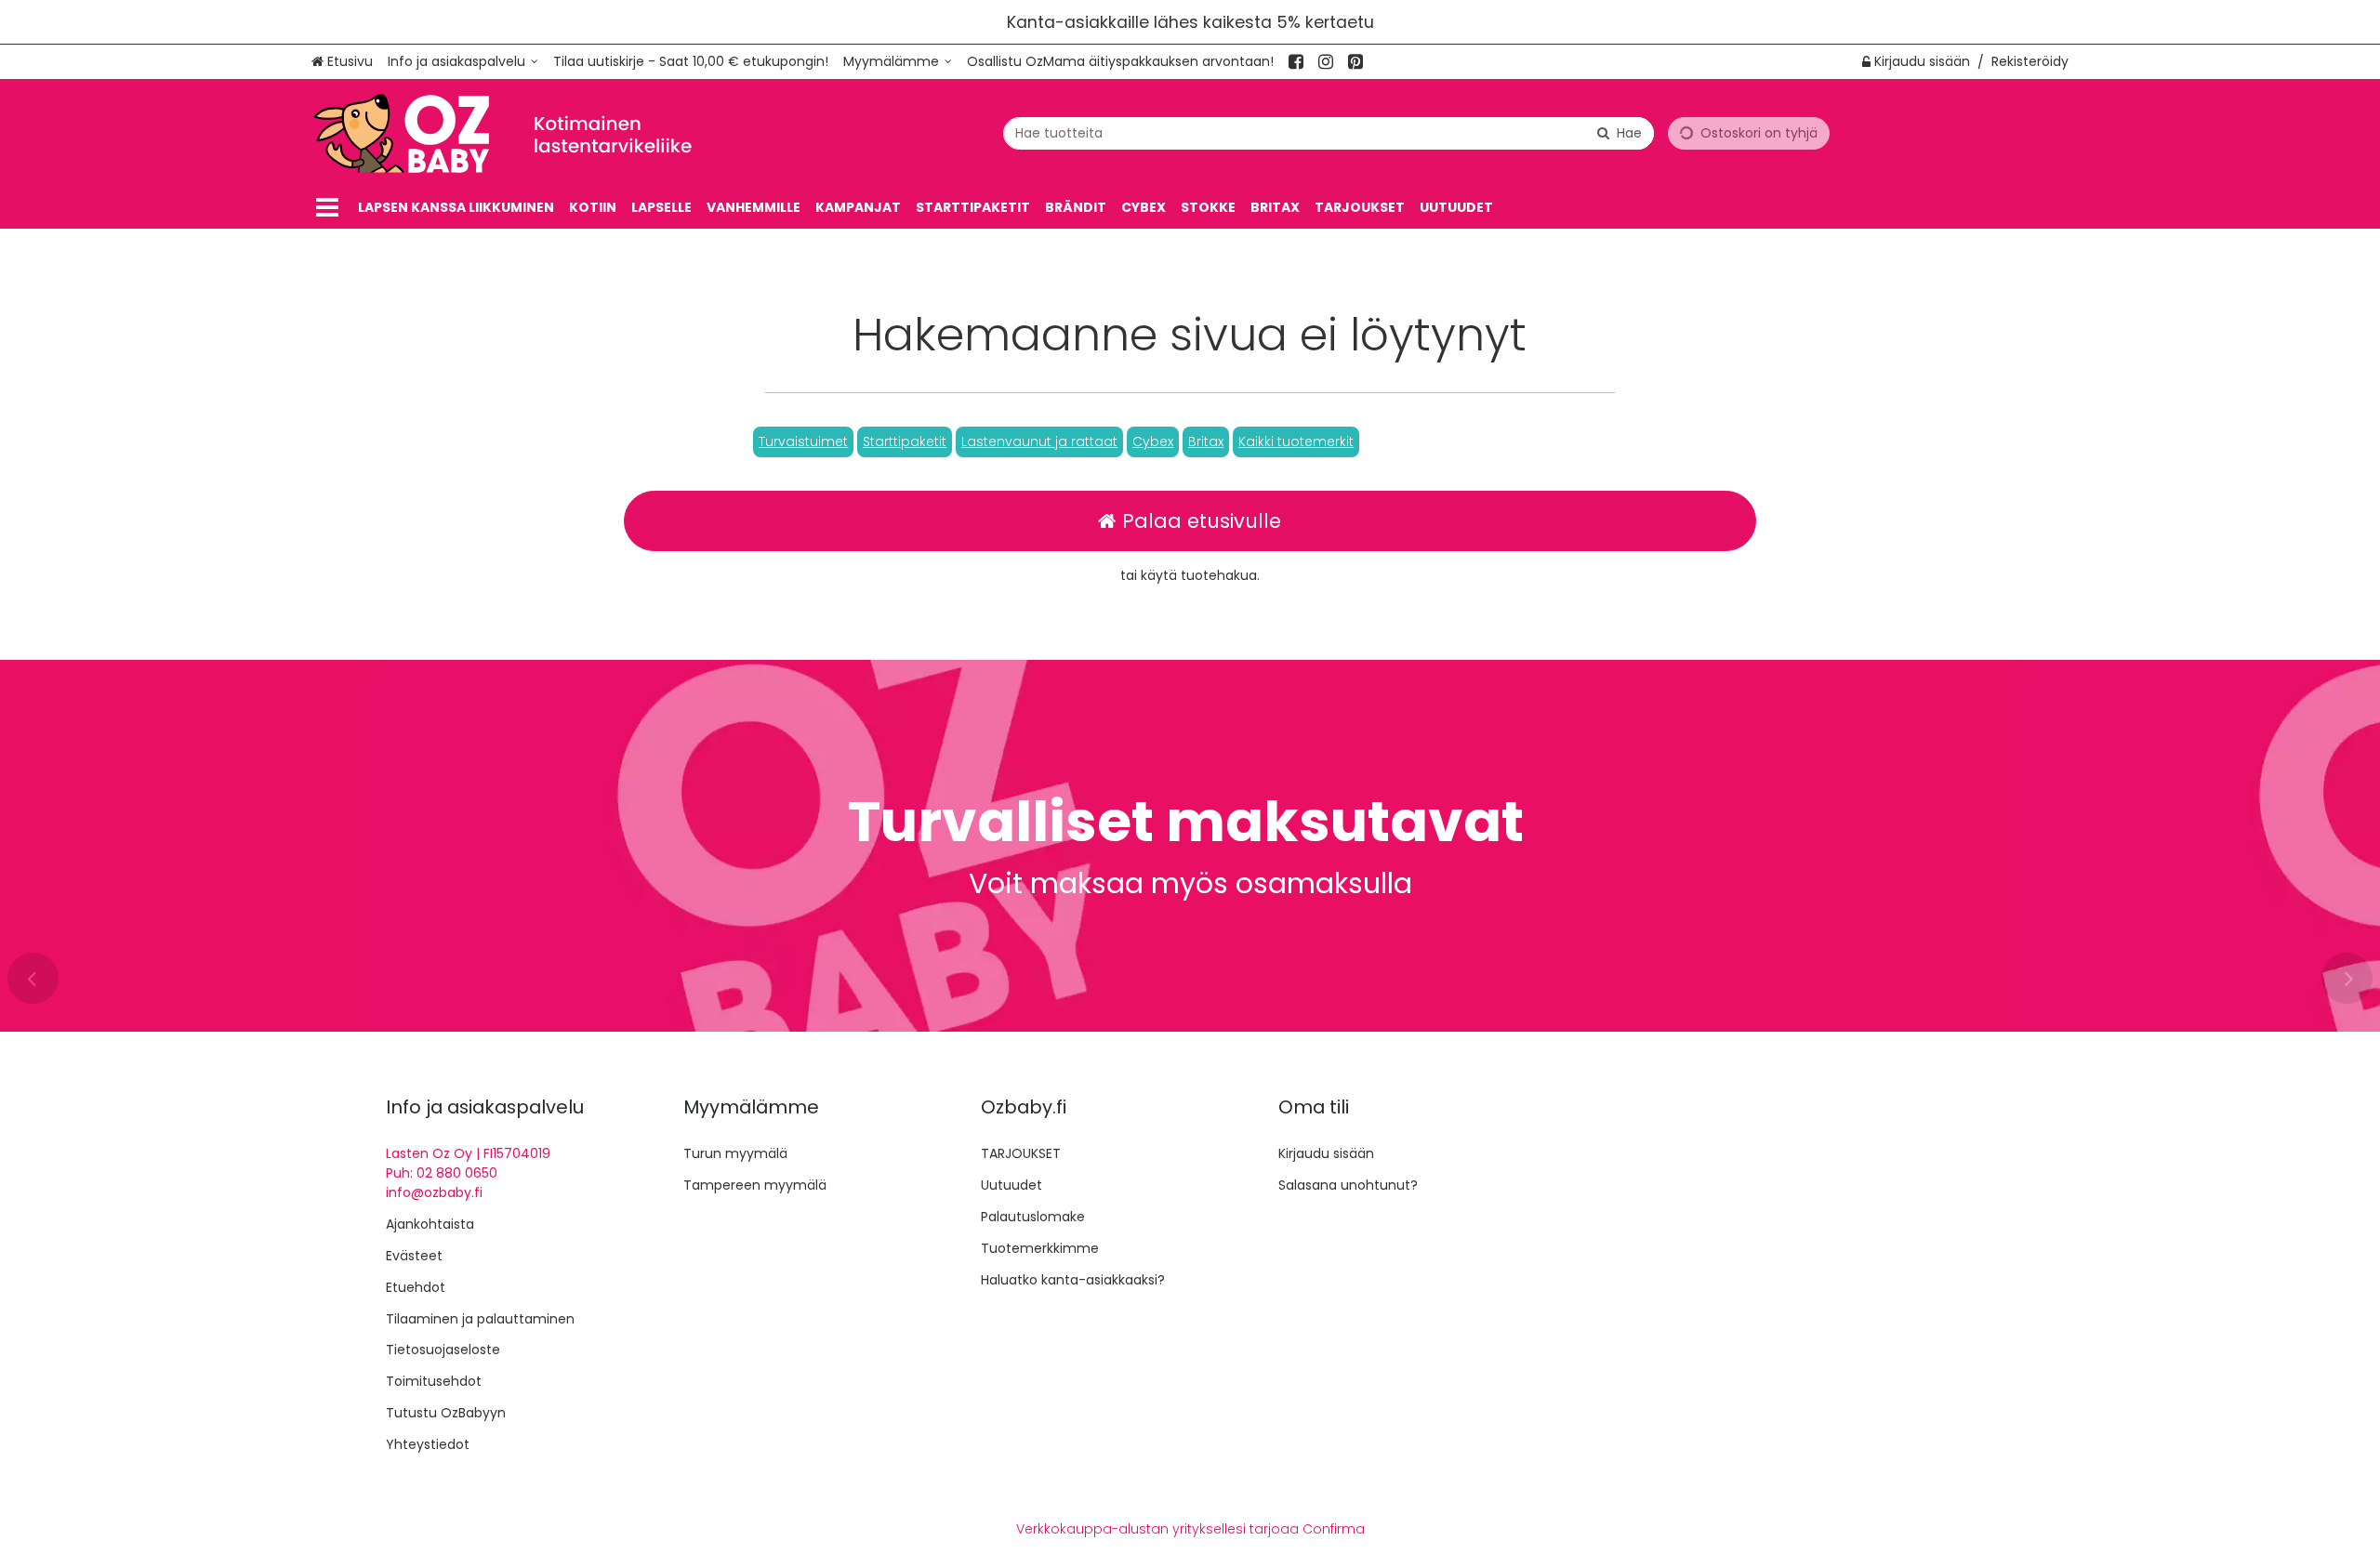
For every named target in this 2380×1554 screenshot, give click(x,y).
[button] (803, 442)
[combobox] (1329, 133)
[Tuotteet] (327, 208)
